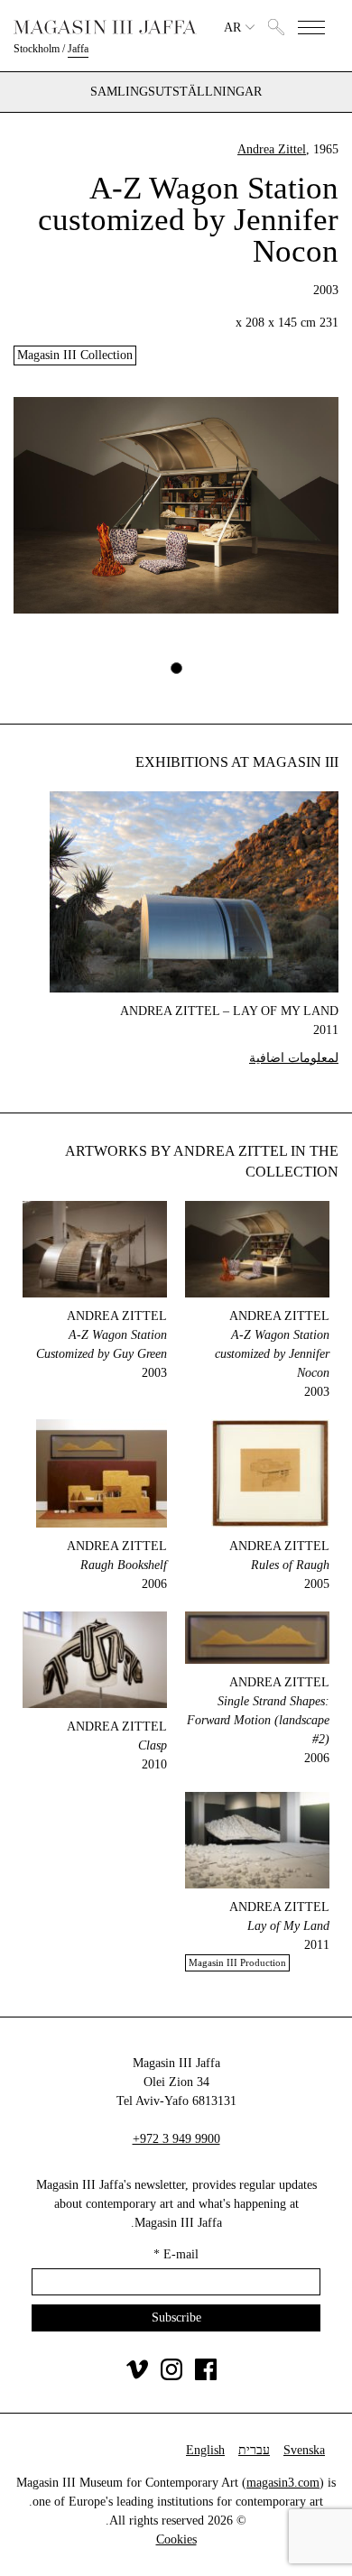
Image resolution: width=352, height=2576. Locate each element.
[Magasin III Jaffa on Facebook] (206, 2376)
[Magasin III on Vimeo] (137, 2376)
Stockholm (37, 49)
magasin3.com (283, 2483)
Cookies (176, 2539)
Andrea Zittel (272, 149)
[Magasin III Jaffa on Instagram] (171, 2376)
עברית (254, 2450)
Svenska (304, 2450)
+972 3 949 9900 (176, 2139)
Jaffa (78, 49)
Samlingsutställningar (176, 92)
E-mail (176, 2254)
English (205, 2450)
